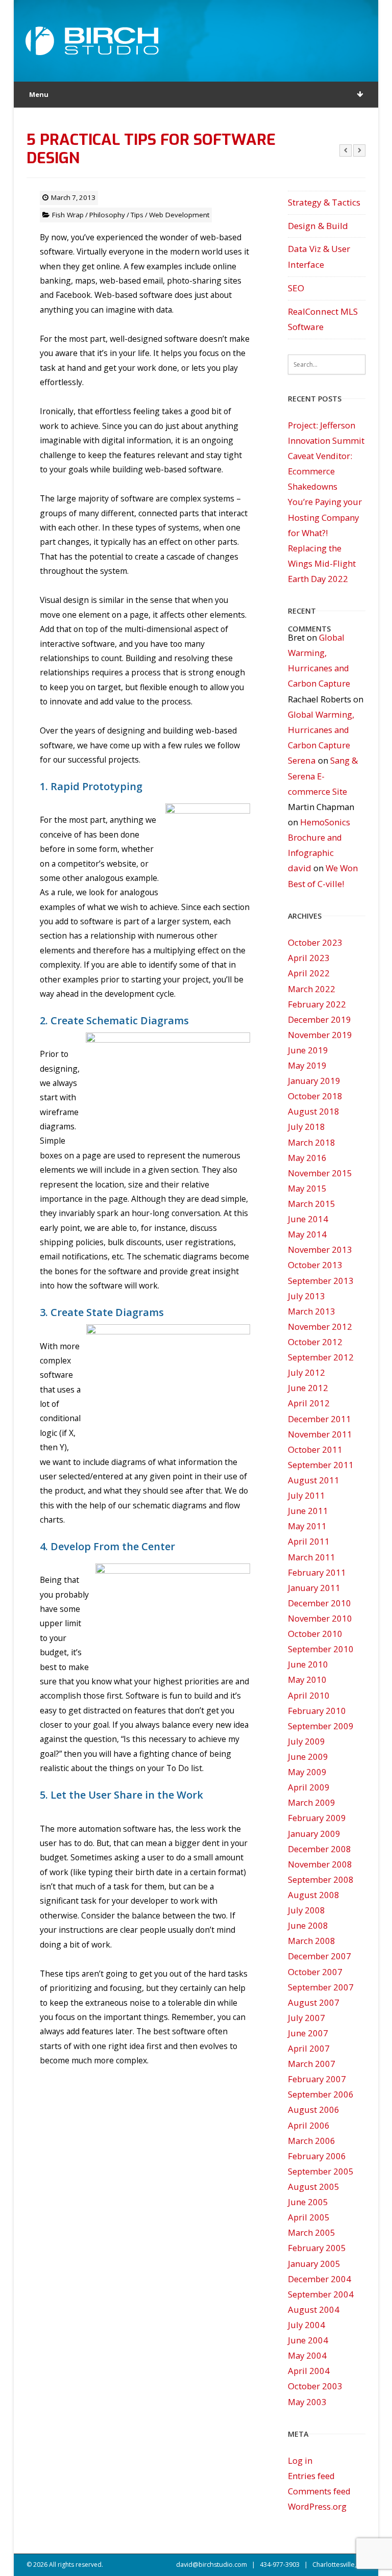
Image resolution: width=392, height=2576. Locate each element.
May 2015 (307, 1188)
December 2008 (320, 1849)
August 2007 (314, 2002)
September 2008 (321, 1879)
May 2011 (307, 1526)
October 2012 (315, 1342)
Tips (137, 215)
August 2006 (314, 2110)
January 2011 (314, 1588)
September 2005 (321, 2171)
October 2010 (315, 1634)
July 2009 (307, 1741)
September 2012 (321, 1357)
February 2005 (317, 2248)
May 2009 (307, 1772)
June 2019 (308, 1050)
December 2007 (320, 1956)
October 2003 (315, 2386)
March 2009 (312, 1802)
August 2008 (314, 1895)
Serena (302, 760)
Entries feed (311, 2476)
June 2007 (308, 2033)
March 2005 (312, 2232)
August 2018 (314, 1111)
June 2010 (308, 1664)
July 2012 (307, 1372)
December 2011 (320, 1419)
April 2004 (309, 2371)
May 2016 (307, 1158)
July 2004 (307, 2325)
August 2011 (314, 1480)
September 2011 (321, 1465)
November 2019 (320, 1035)
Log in (300, 2460)
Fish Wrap (68, 215)
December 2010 (320, 1603)
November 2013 (320, 1249)
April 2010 (309, 1695)
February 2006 (317, 2156)
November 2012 (320, 1327)
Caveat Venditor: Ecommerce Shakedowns (320, 471)
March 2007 (312, 2064)
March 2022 (312, 989)
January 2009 (314, 1834)
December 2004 (320, 2279)
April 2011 (309, 1541)
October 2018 (315, 1096)
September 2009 (321, 1726)
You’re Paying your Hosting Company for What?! (325, 517)
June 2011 (308, 1511)
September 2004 (321, 2294)
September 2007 (321, 1987)
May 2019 (307, 1065)
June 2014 (308, 1219)
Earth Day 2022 (318, 579)
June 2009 (308, 1757)
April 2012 (309, 1403)
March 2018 (312, 1142)
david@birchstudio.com (212, 2565)
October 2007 (315, 1972)
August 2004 (314, 2309)
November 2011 (320, 1434)
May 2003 (307, 2402)
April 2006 (309, 2125)
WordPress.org (317, 2506)
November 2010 (320, 1618)
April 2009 (309, 1787)
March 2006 (312, 2141)
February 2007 (317, 2079)
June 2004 (308, 2340)
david (300, 868)
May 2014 (307, 1234)
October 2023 (315, 942)
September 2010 (321, 1649)
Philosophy (107, 215)
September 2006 (321, 2094)
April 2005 (309, 2217)
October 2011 (315, 1449)
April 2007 (309, 2048)
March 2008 (312, 1941)
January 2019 (314, 1081)
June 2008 (308, 1925)
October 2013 (315, 1265)
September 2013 (321, 1281)
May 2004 (307, 2355)
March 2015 (312, 1204)
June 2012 (308, 1388)
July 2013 (307, 1296)
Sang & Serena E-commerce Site (323, 776)
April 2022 (309, 973)
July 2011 (307, 1495)
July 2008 (307, 1910)
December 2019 (320, 1019)
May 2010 (307, 1680)
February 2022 (317, 1004)
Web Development (179, 215)
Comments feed (319, 2491)
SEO (296, 288)
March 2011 (312, 1557)
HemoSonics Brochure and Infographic (319, 837)
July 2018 (307, 1127)
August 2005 (314, 2187)
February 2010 (317, 1711)
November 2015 (320, 1173)
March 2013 (312, 1311)
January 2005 (314, 2264)
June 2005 (308, 2202)
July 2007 (307, 2018)
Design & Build (318, 226)
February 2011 (317, 1572)
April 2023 (309, 958)
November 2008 (320, 1864)
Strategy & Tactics (324, 202)
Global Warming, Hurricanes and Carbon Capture (321, 730)
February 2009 (317, 1818)
